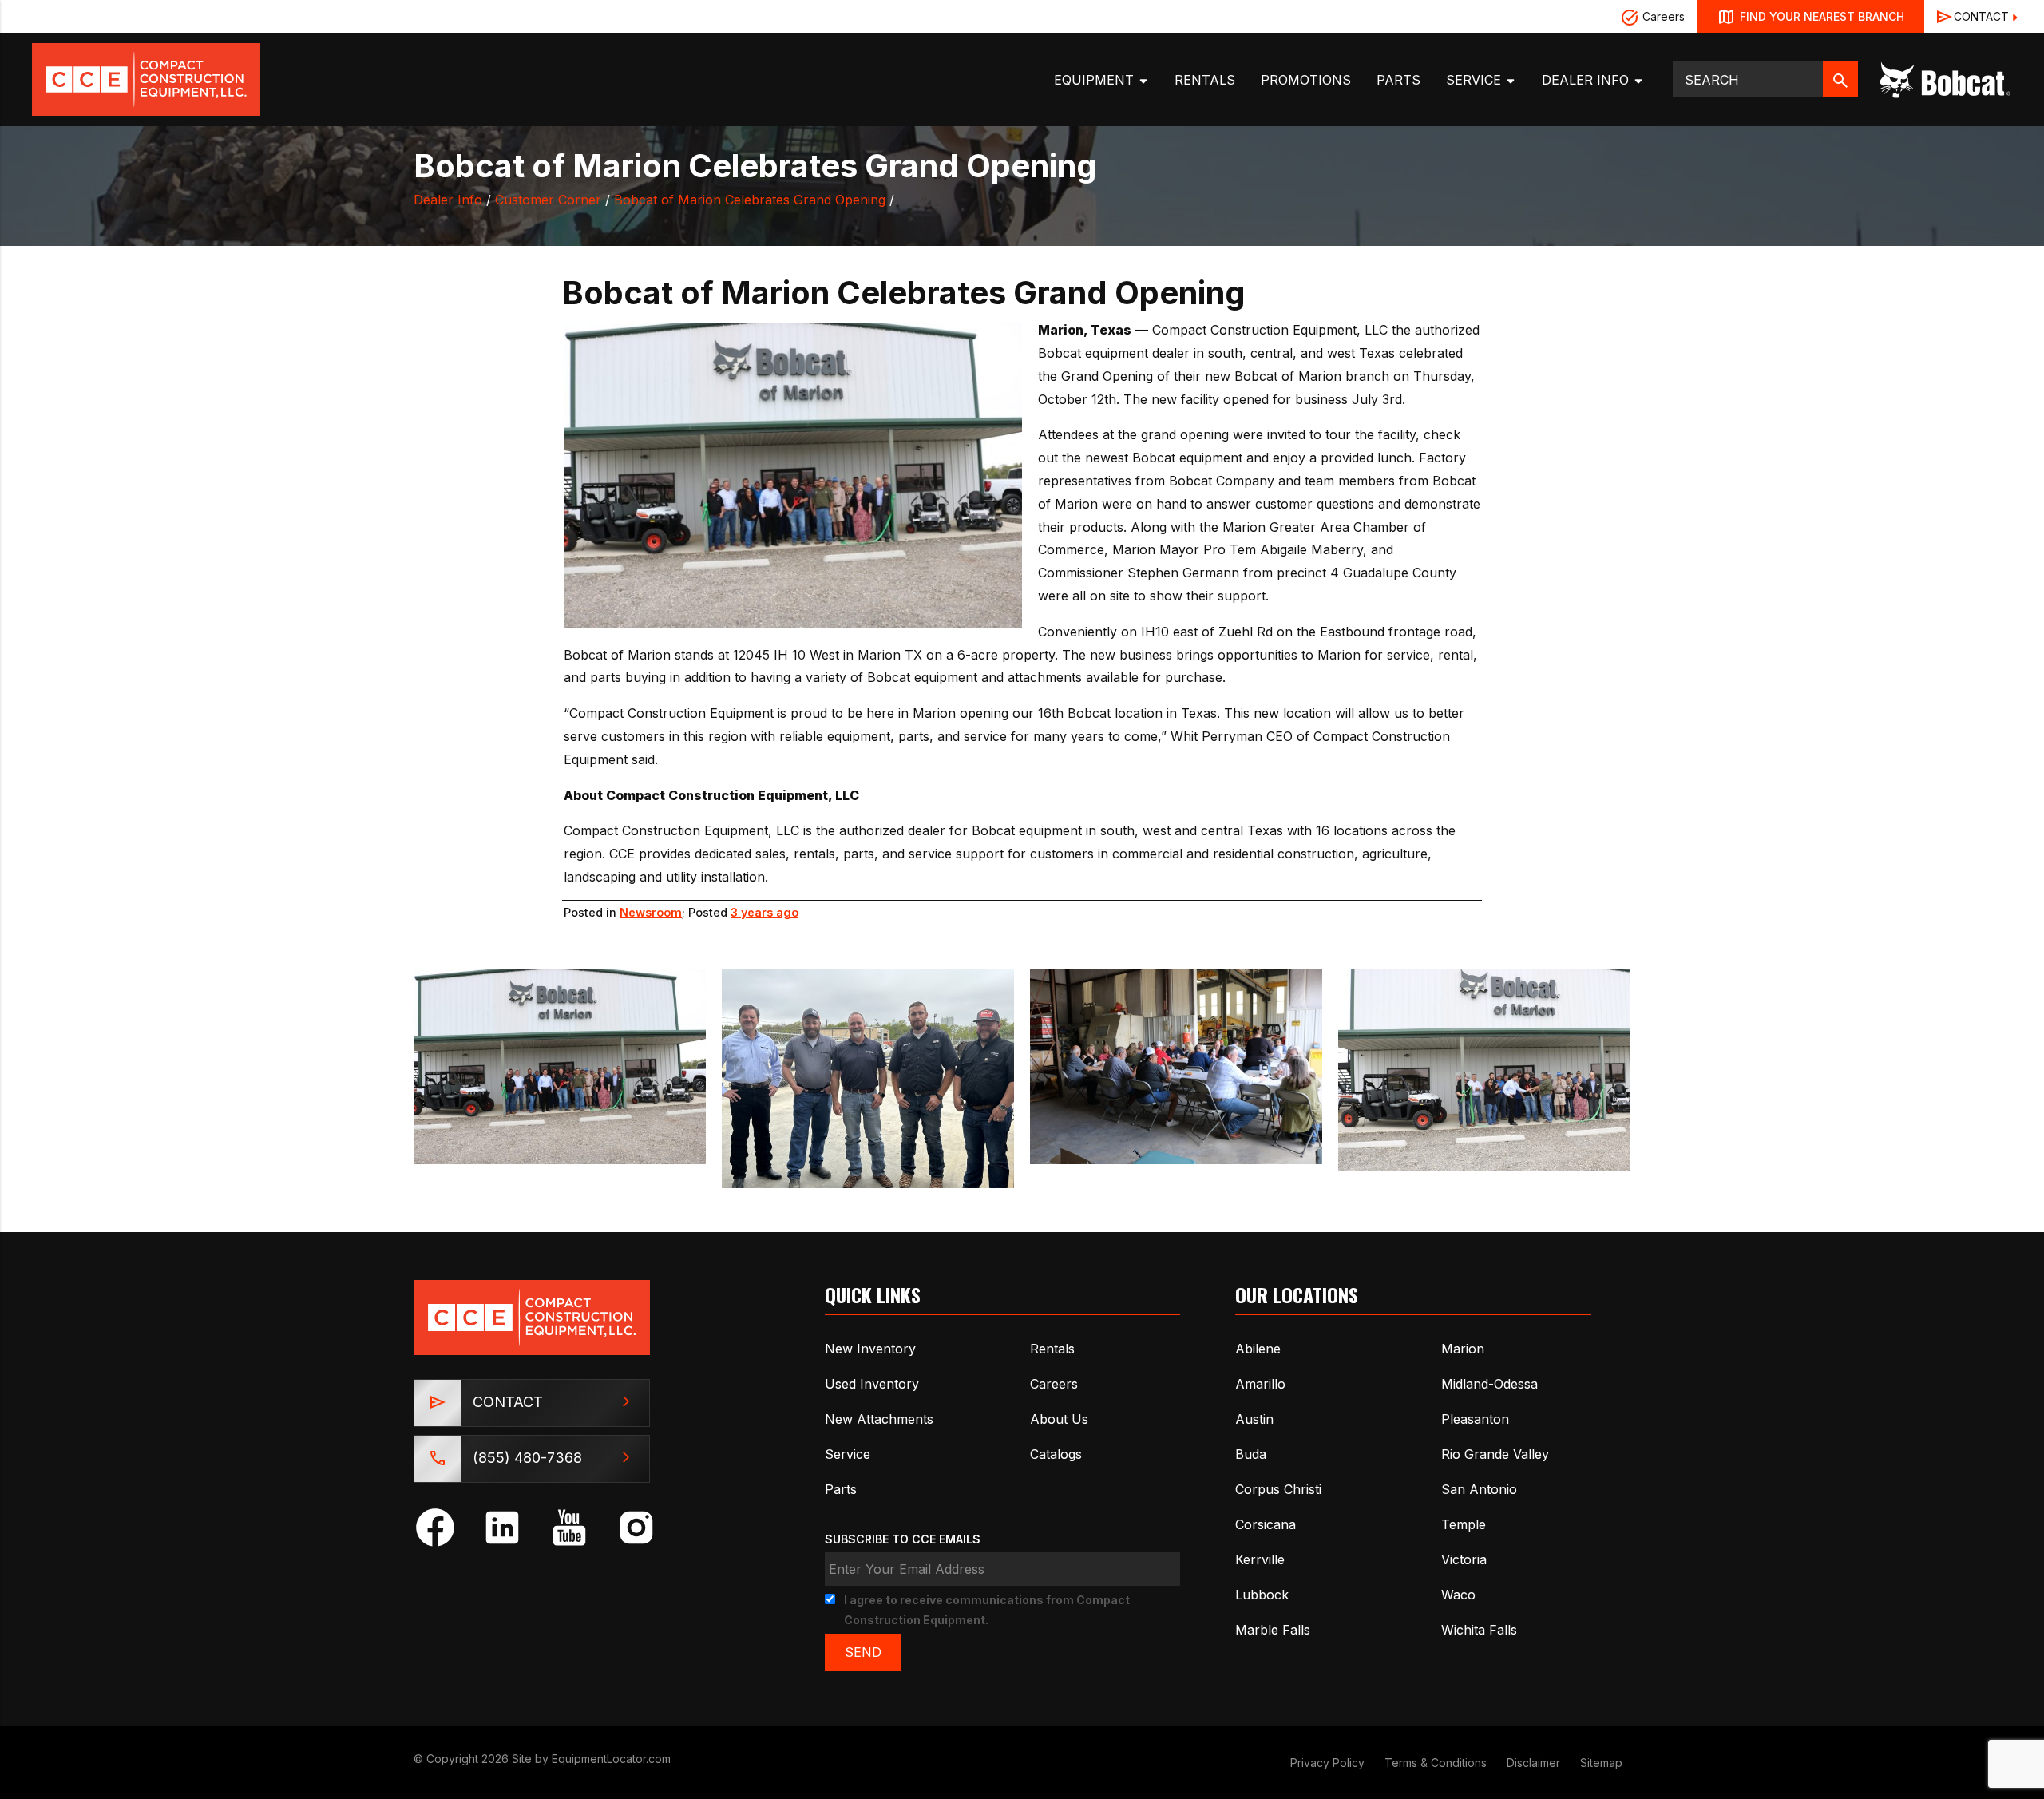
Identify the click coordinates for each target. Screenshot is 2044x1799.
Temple (1464, 1524)
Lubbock (1262, 1595)
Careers (1662, 16)
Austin (1254, 1419)
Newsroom (651, 912)
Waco (1458, 1595)
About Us (1059, 1419)
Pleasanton (1475, 1419)
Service (1476, 80)
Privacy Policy (1327, 1763)
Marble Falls (1273, 1630)
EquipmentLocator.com (611, 1759)
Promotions (1306, 80)
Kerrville (1260, 1559)
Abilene (1258, 1349)
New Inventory (870, 1349)
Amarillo (1260, 1384)
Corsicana (1266, 1524)
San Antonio (1479, 1489)
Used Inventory (872, 1384)
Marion (1463, 1349)
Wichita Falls (1479, 1630)
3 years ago (765, 912)
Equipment (1096, 80)
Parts (1398, 80)
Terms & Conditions (1436, 1763)
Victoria (1464, 1559)
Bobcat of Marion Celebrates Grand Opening (750, 200)
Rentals (1205, 80)
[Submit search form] (1840, 79)
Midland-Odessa (1489, 1384)
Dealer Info (1587, 80)
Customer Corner (548, 200)
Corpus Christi (1278, 1489)
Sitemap (1601, 1763)
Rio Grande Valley (1495, 1454)
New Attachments (879, 1419)
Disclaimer (1533, 1763)
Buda (1251, 1454)
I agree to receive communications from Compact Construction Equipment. (987, 1610)
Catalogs (1056, 1454)
